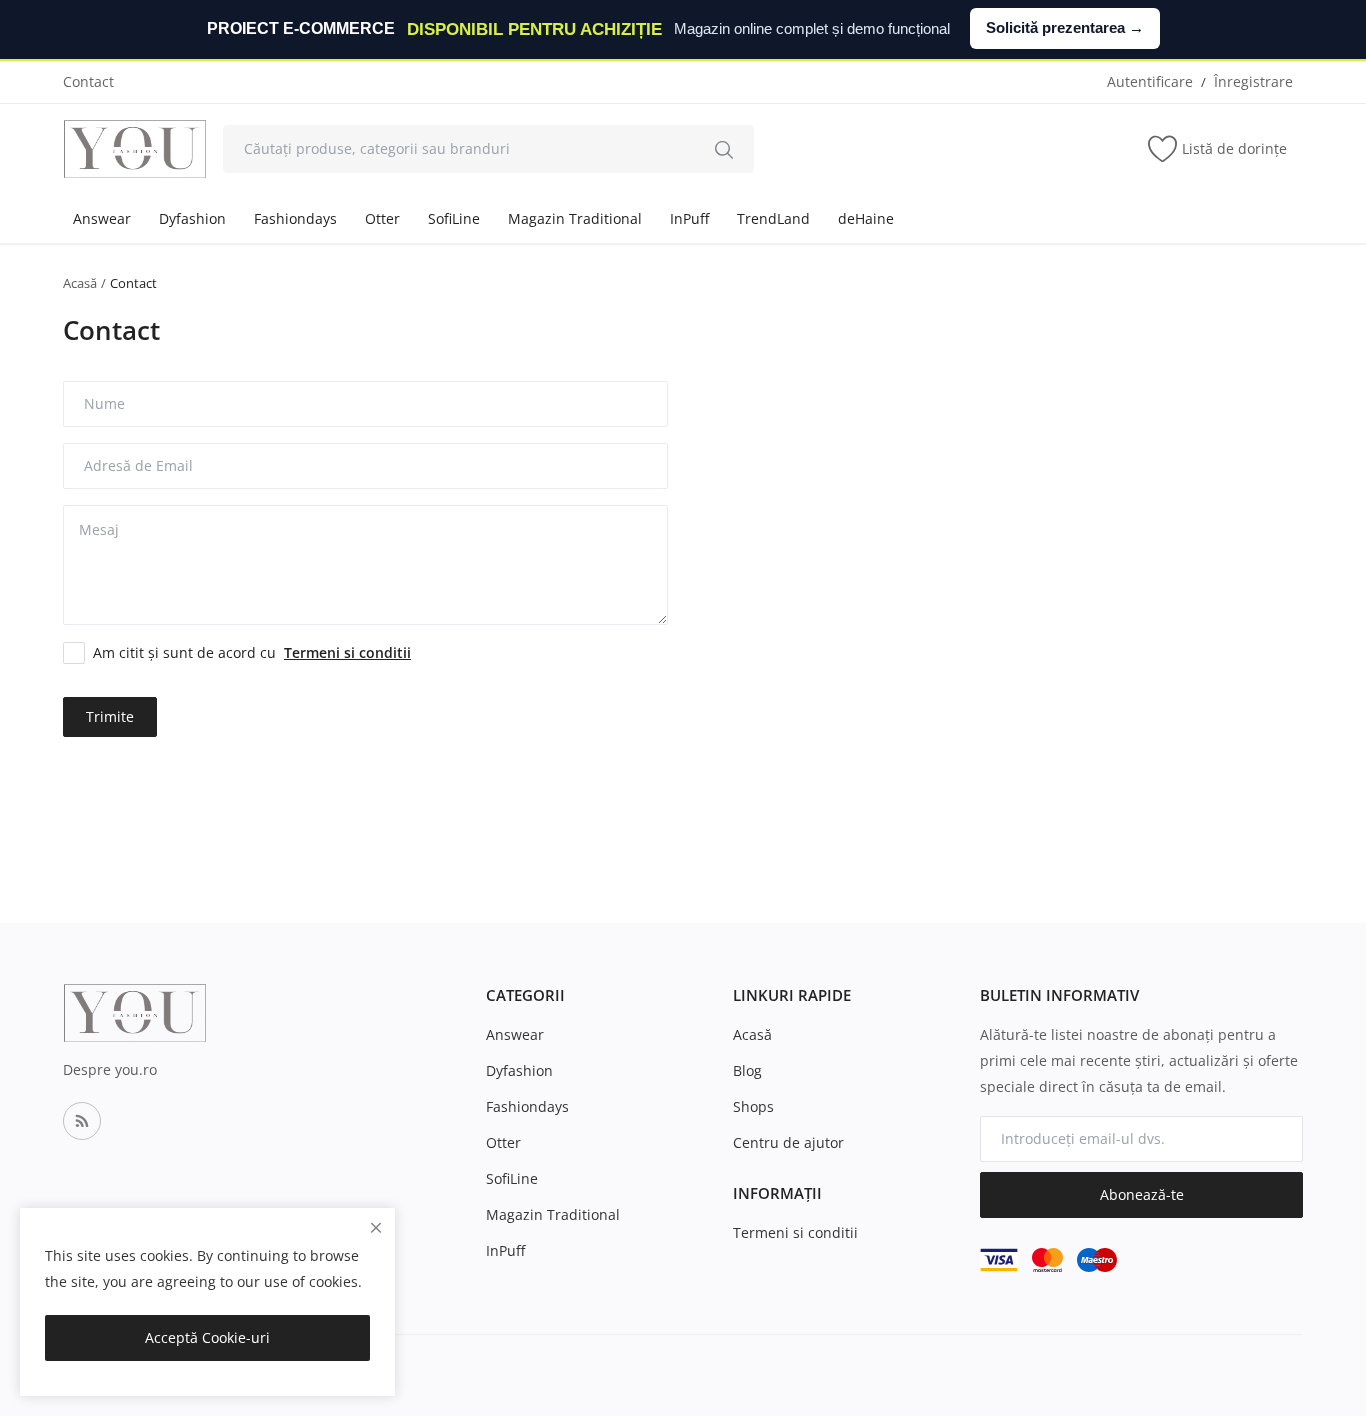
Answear (102, 218)
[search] (724, 149)
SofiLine (454, 218)
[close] (376, 1227)
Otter (382, 218)
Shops (753, 1106)
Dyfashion (192, 218)
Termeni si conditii (795, 1232)
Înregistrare (1253, 81)
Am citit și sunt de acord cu (252, 652)
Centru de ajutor (788, 1142)
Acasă (80, 283)
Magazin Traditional (575, 218)
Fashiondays (295, 218)
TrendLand (773, 218)
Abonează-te (1142, 1194)
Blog (747, 1070)
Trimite (110, 716)
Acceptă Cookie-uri (207, 1337)
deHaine (866, 218)
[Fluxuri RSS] (82, 1121)
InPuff (689, 218)
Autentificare (1150, 81)
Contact (88, 81)
